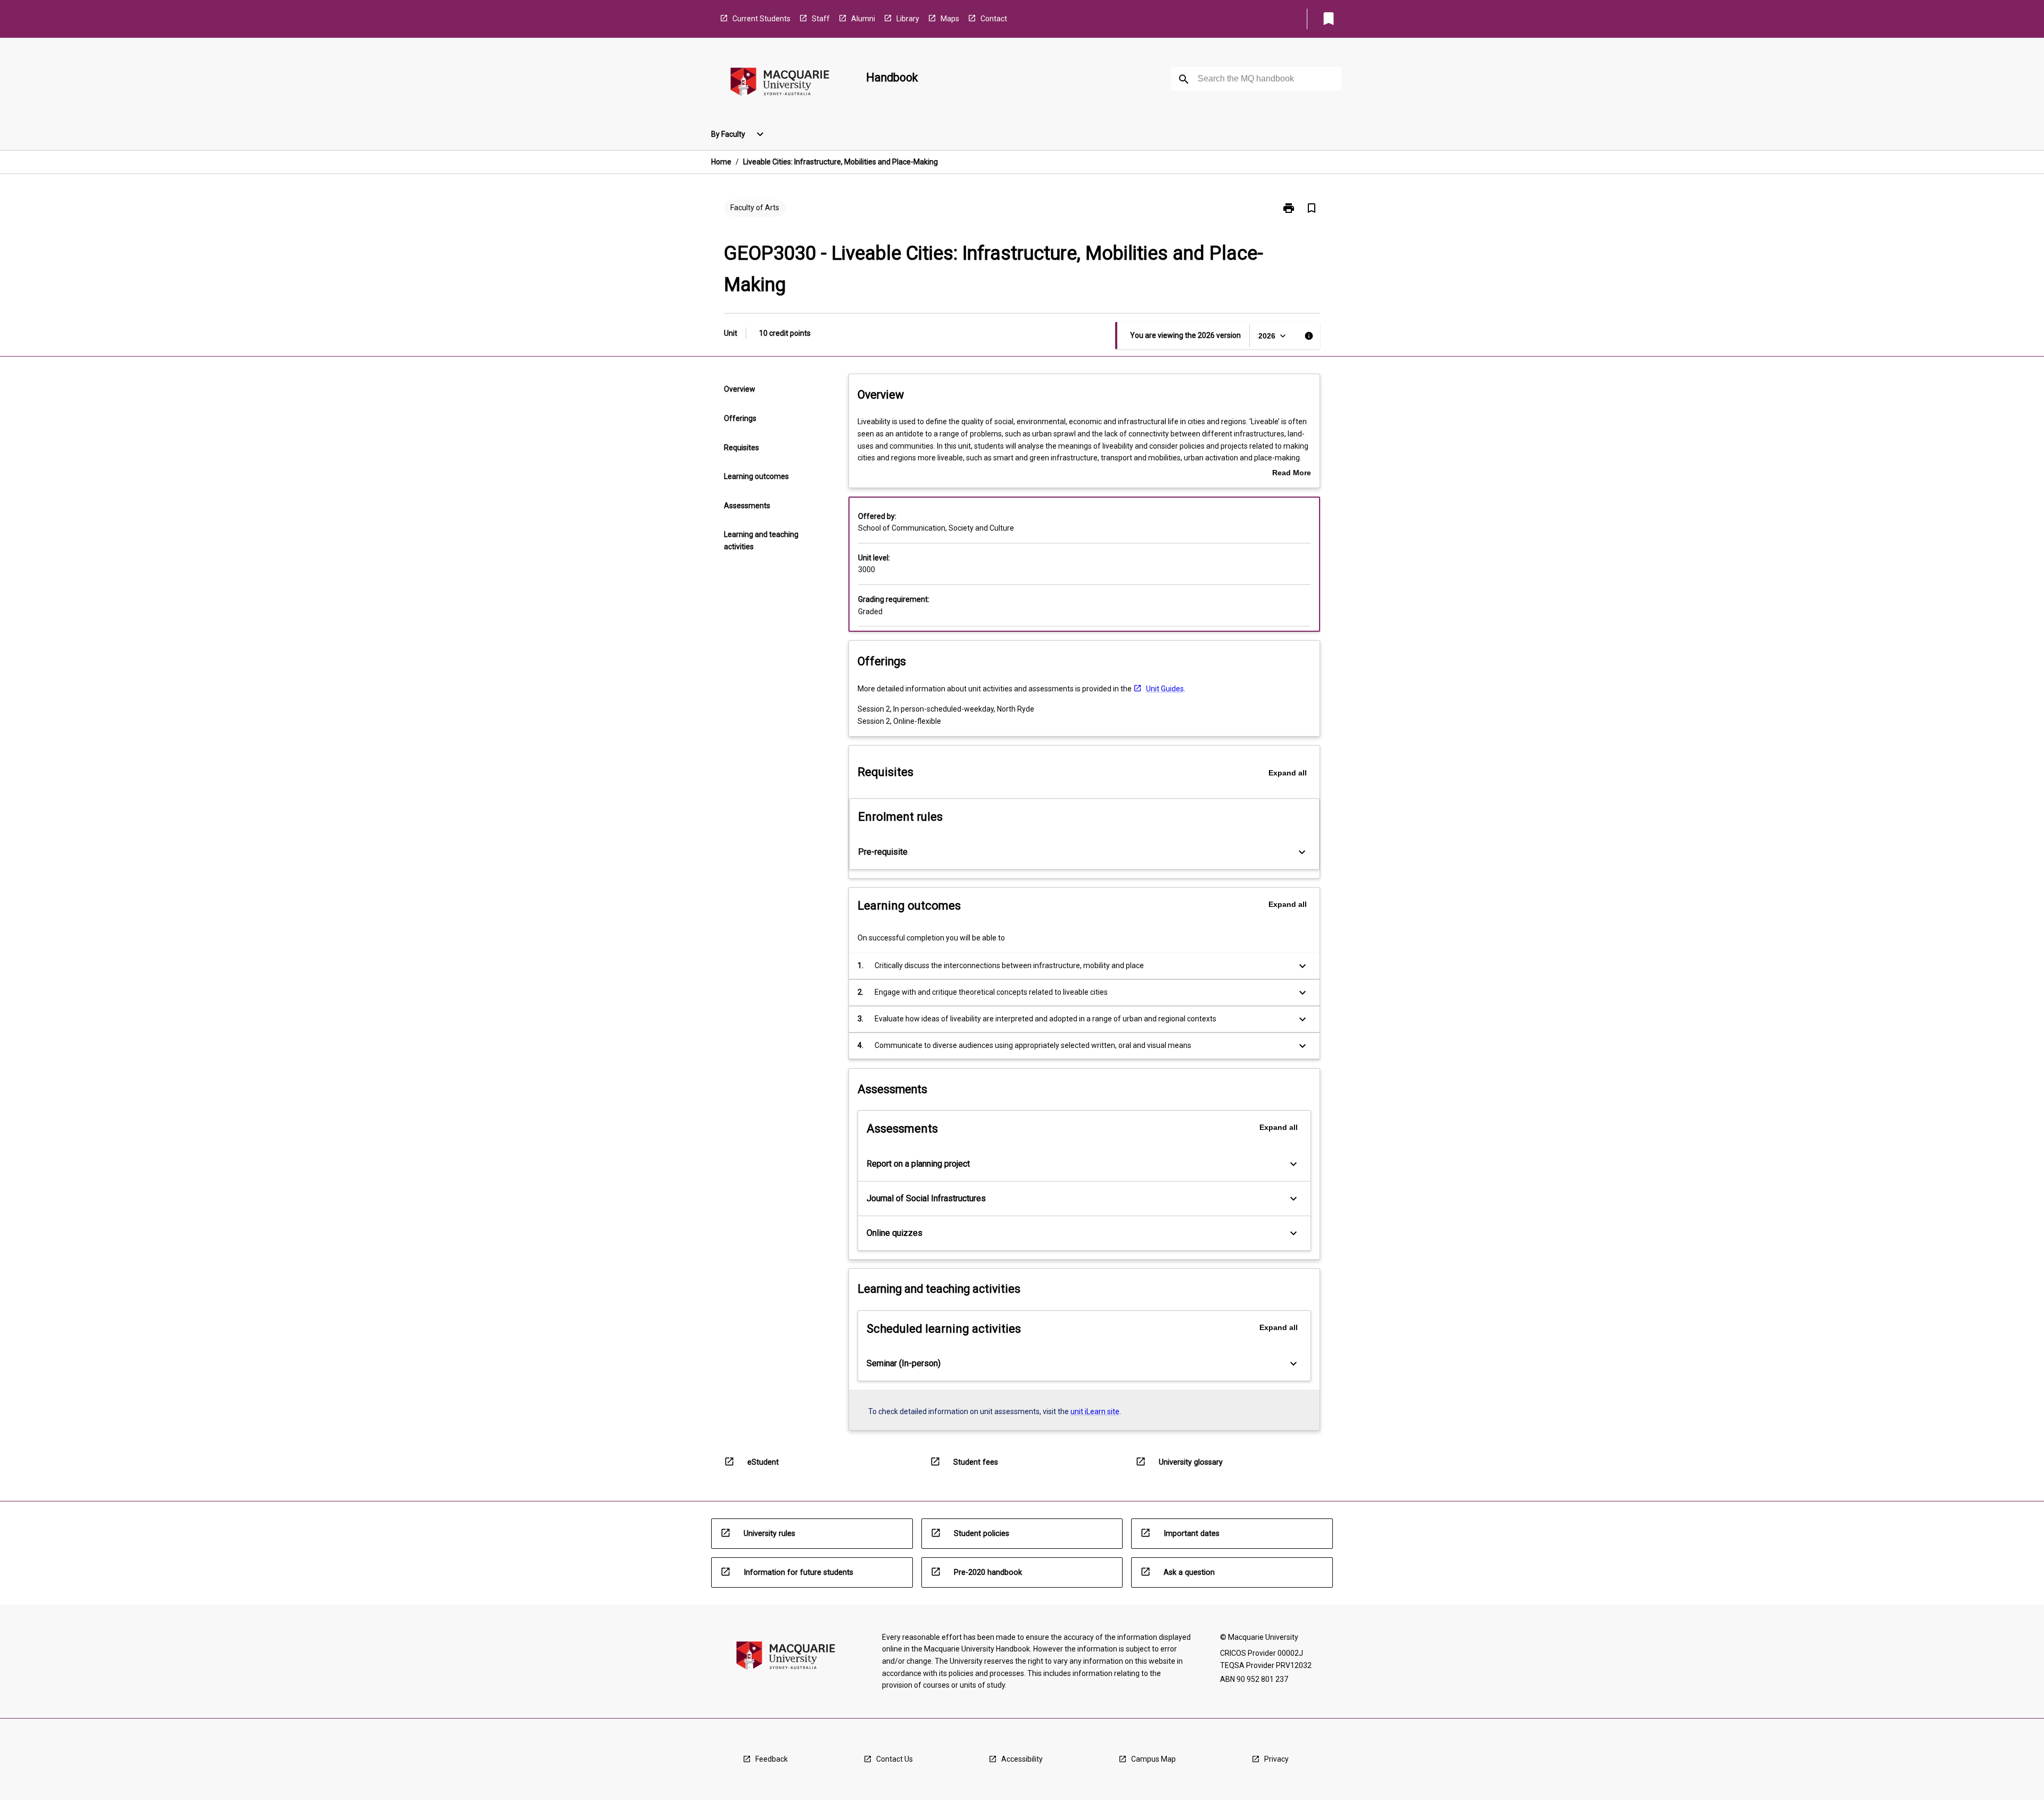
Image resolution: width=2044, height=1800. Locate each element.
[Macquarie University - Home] (780, 84)
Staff (821, 19)
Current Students (761, 19)
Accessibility (1022, 1759)
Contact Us (895, 1759)
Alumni (863, 19)
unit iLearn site (1095, 1411)
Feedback (772, 1759)
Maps (950, 19)
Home (721, 162)
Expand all (1288, 773)
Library (908, 19)
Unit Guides (1165, 689)
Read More (1292, 474)
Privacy (1276, 1759)
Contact (994, 19)
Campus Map (1153, 1759)
